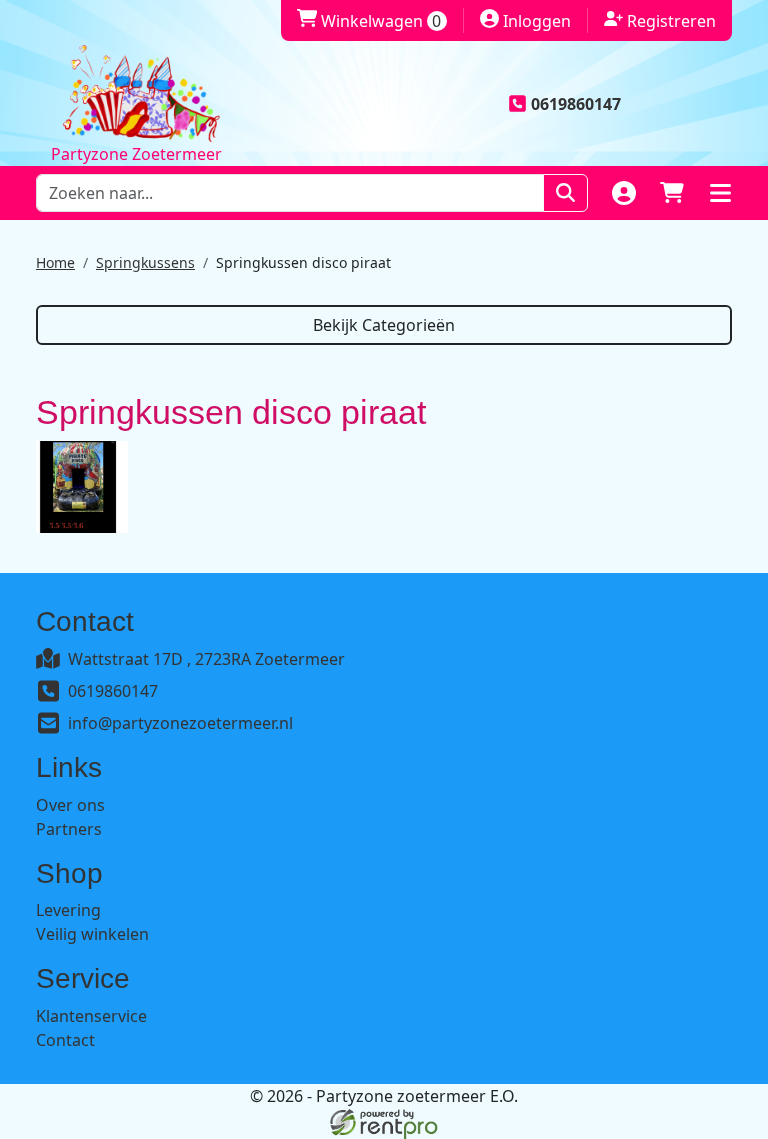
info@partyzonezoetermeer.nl (180, 723)
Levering (68, 910)
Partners (69, 829)
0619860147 (113, 691)
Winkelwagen (369, 21)
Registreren (660, 20)
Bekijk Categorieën (384, 325)
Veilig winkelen (92, 934)
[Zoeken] (565, 193)
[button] (720, 193)
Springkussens (145, 262)
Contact (65, 1040)
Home (55, 262)
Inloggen (525, 20)
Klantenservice (91, 1016)
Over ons (70, 805)
